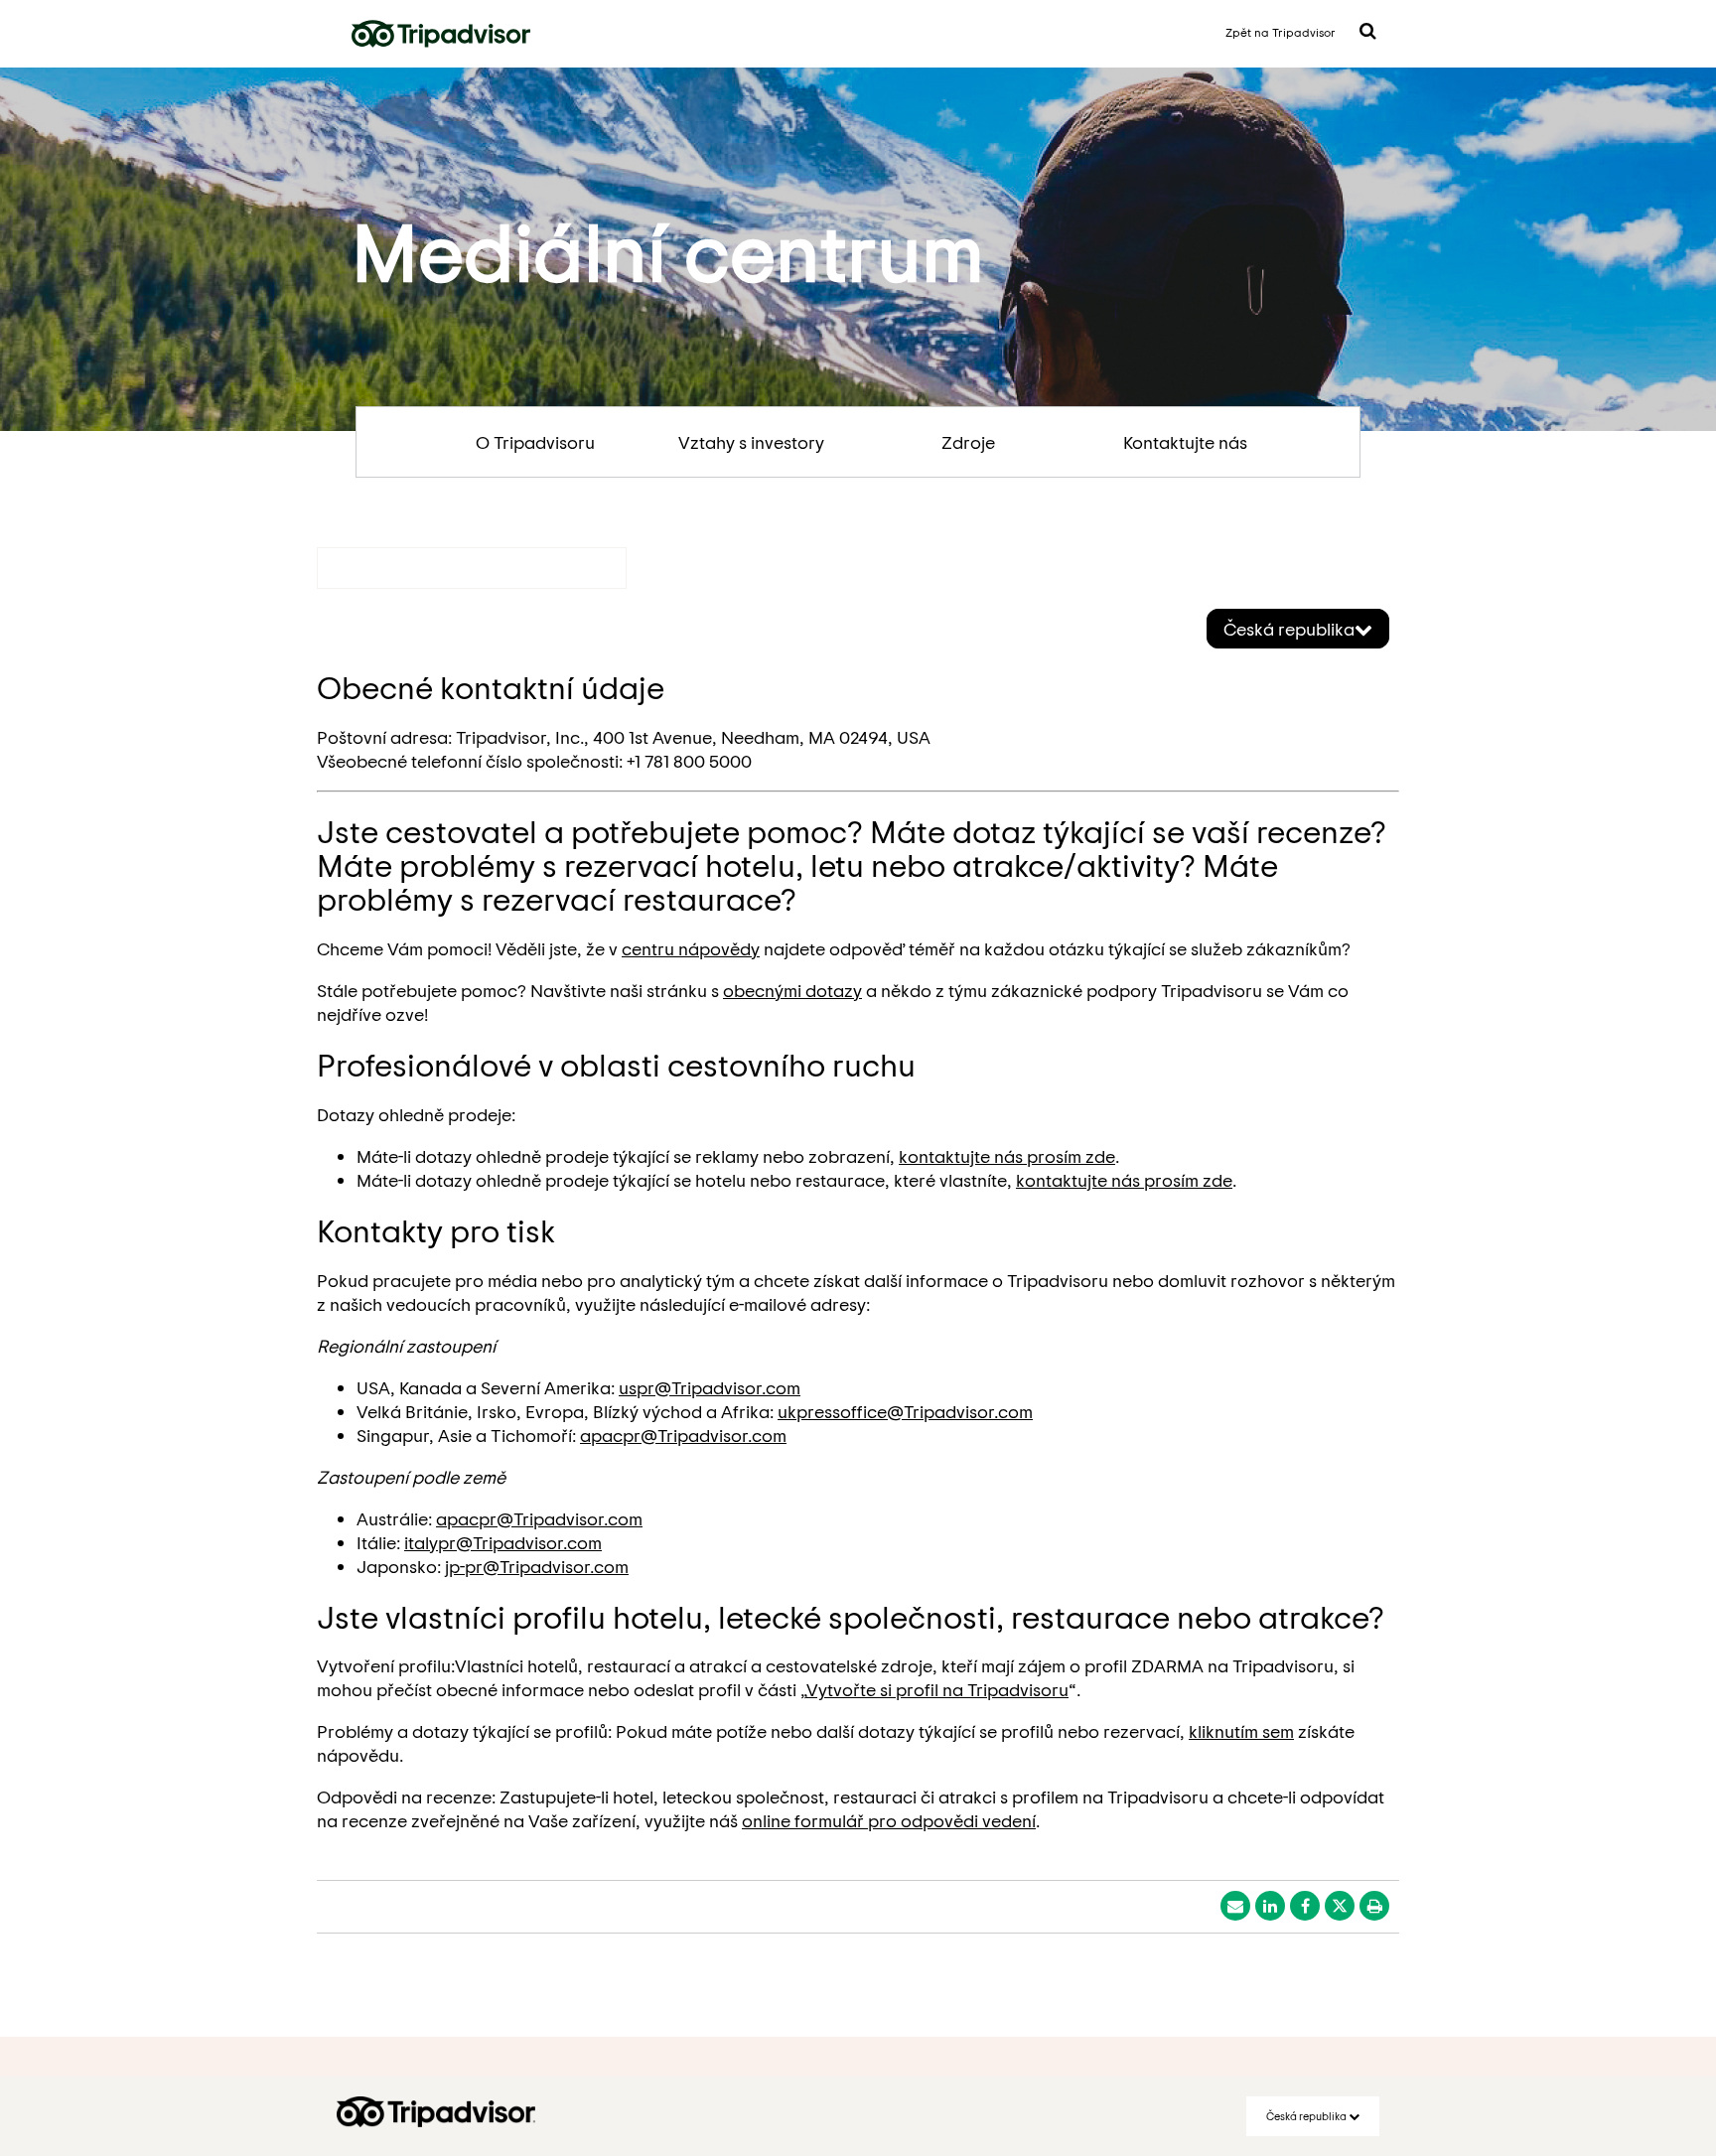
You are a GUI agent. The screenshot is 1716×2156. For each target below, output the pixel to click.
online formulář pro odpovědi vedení (889, 1820)
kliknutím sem (1241, 1731)
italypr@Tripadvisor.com (503, 1542)
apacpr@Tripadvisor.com (683, 1435)
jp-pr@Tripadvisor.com (537, 1566)
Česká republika (1289, 629)
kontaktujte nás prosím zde (1007, 1156)
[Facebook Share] (1305, 1906)
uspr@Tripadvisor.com (710, 1387)
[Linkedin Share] (1270, 1906)
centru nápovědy (691, 948)
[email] (1235, 1906)
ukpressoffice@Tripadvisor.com (905, 1411)
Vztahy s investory (751, 442)
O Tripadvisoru (535, 442)
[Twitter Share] (1340, 1906)
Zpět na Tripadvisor (1281, 32)
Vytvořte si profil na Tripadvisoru (937, 1689)
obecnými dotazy (792, 990)
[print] (1374, 1906)
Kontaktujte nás (1185, 442)
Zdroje (968, 442)
